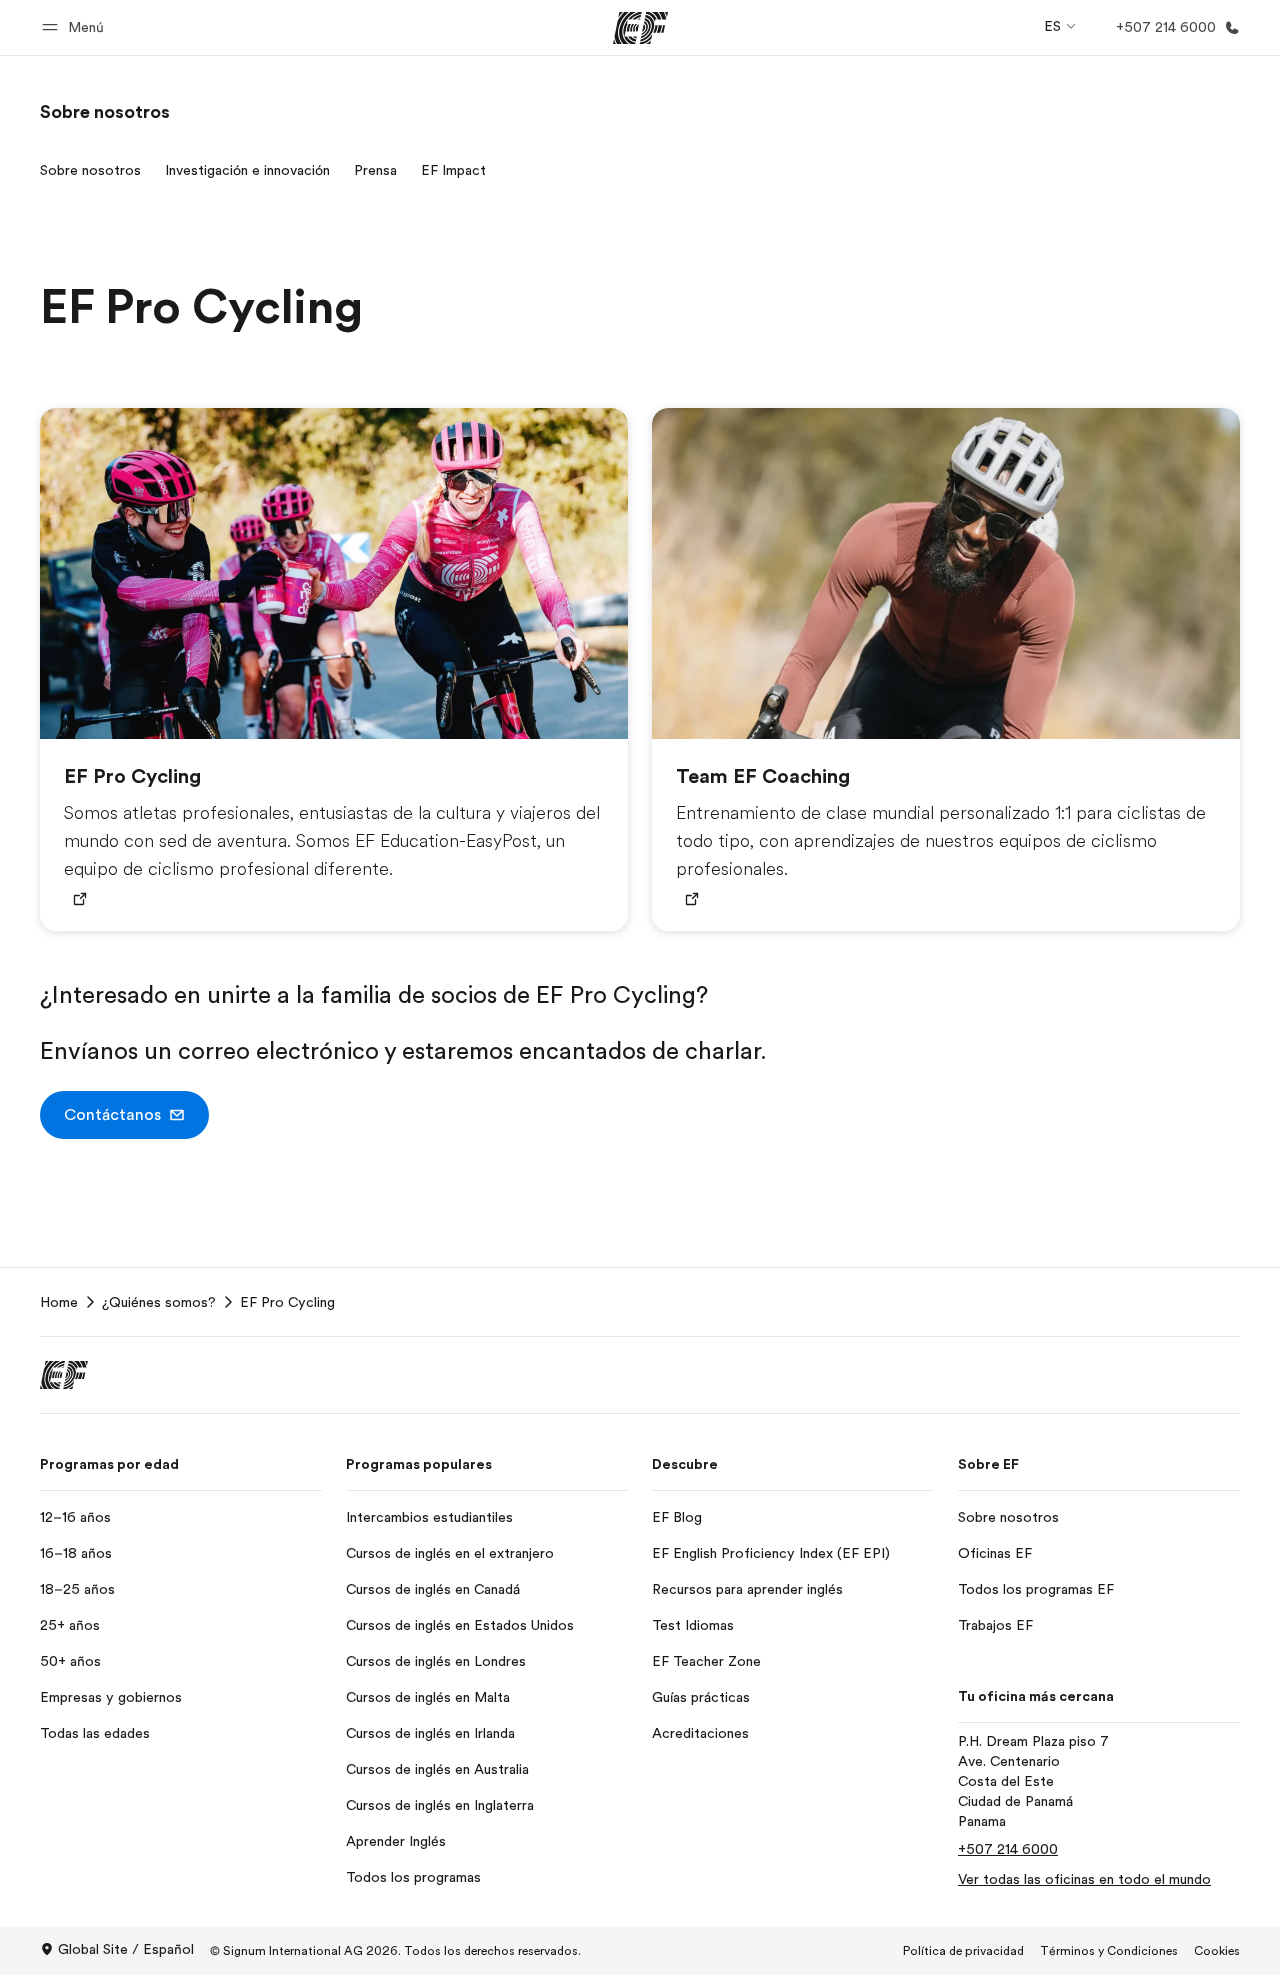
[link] (105, 112)
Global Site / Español (126, 1949)
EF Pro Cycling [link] (287, 1302)
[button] (76, 27)
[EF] (640, 28)
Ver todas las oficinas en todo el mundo (1084, 1879)
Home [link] (59, 1302)
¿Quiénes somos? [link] (159, 1302)
